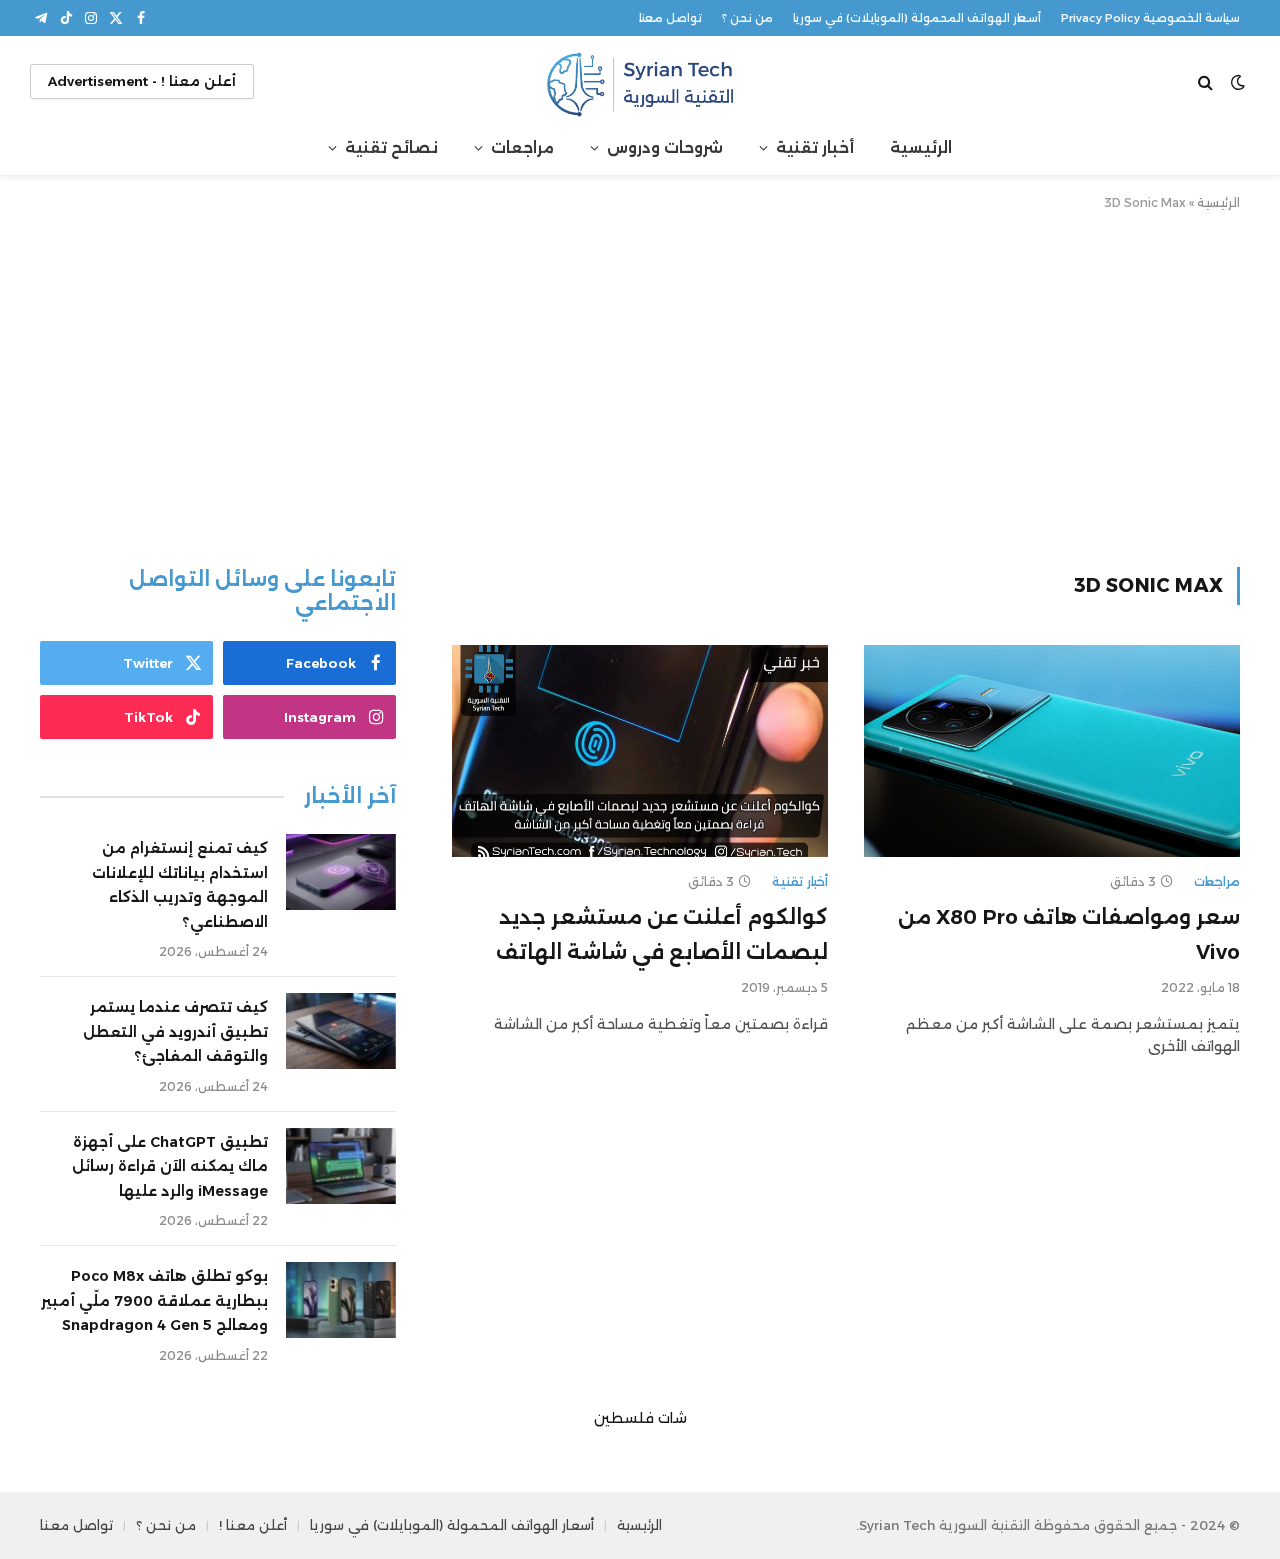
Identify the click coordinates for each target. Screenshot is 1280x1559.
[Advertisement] (640, 385)
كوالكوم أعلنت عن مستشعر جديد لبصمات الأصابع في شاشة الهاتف (662, 934)
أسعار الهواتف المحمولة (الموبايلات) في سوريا (917, 18)
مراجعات (522, 147)
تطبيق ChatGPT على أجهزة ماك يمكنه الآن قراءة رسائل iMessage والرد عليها (170, 1166)
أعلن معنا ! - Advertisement (142, 81)
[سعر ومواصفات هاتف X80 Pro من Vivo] (1052, 751)
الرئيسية (921, 147)
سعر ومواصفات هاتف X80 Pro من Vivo (1069, 934)
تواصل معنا (670, 18)
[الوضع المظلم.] (1238, 82)
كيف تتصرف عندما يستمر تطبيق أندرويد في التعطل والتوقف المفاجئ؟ (175, 1031)
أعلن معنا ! (253, 1525)
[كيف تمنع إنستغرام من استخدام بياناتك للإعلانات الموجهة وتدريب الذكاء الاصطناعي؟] (341, 872)
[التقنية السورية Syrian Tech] (640, 81)
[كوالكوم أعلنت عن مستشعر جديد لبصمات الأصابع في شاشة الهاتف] (640, 751)
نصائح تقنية (391, 147)
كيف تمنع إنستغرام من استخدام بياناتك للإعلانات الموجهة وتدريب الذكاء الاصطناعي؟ (180, 885)
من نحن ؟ (747, 18)
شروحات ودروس (665, 147)
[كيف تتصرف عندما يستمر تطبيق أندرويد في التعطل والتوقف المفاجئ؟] (341, 1031)
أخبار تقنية (815, 147)
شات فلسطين (640, 1418)
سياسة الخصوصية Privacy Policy (1150, 18)
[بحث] (1207, 81)
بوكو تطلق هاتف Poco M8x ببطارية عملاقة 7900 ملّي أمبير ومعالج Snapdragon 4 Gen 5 (154, 1300)
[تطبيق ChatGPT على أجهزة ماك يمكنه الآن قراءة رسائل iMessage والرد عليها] (341, 1166)
